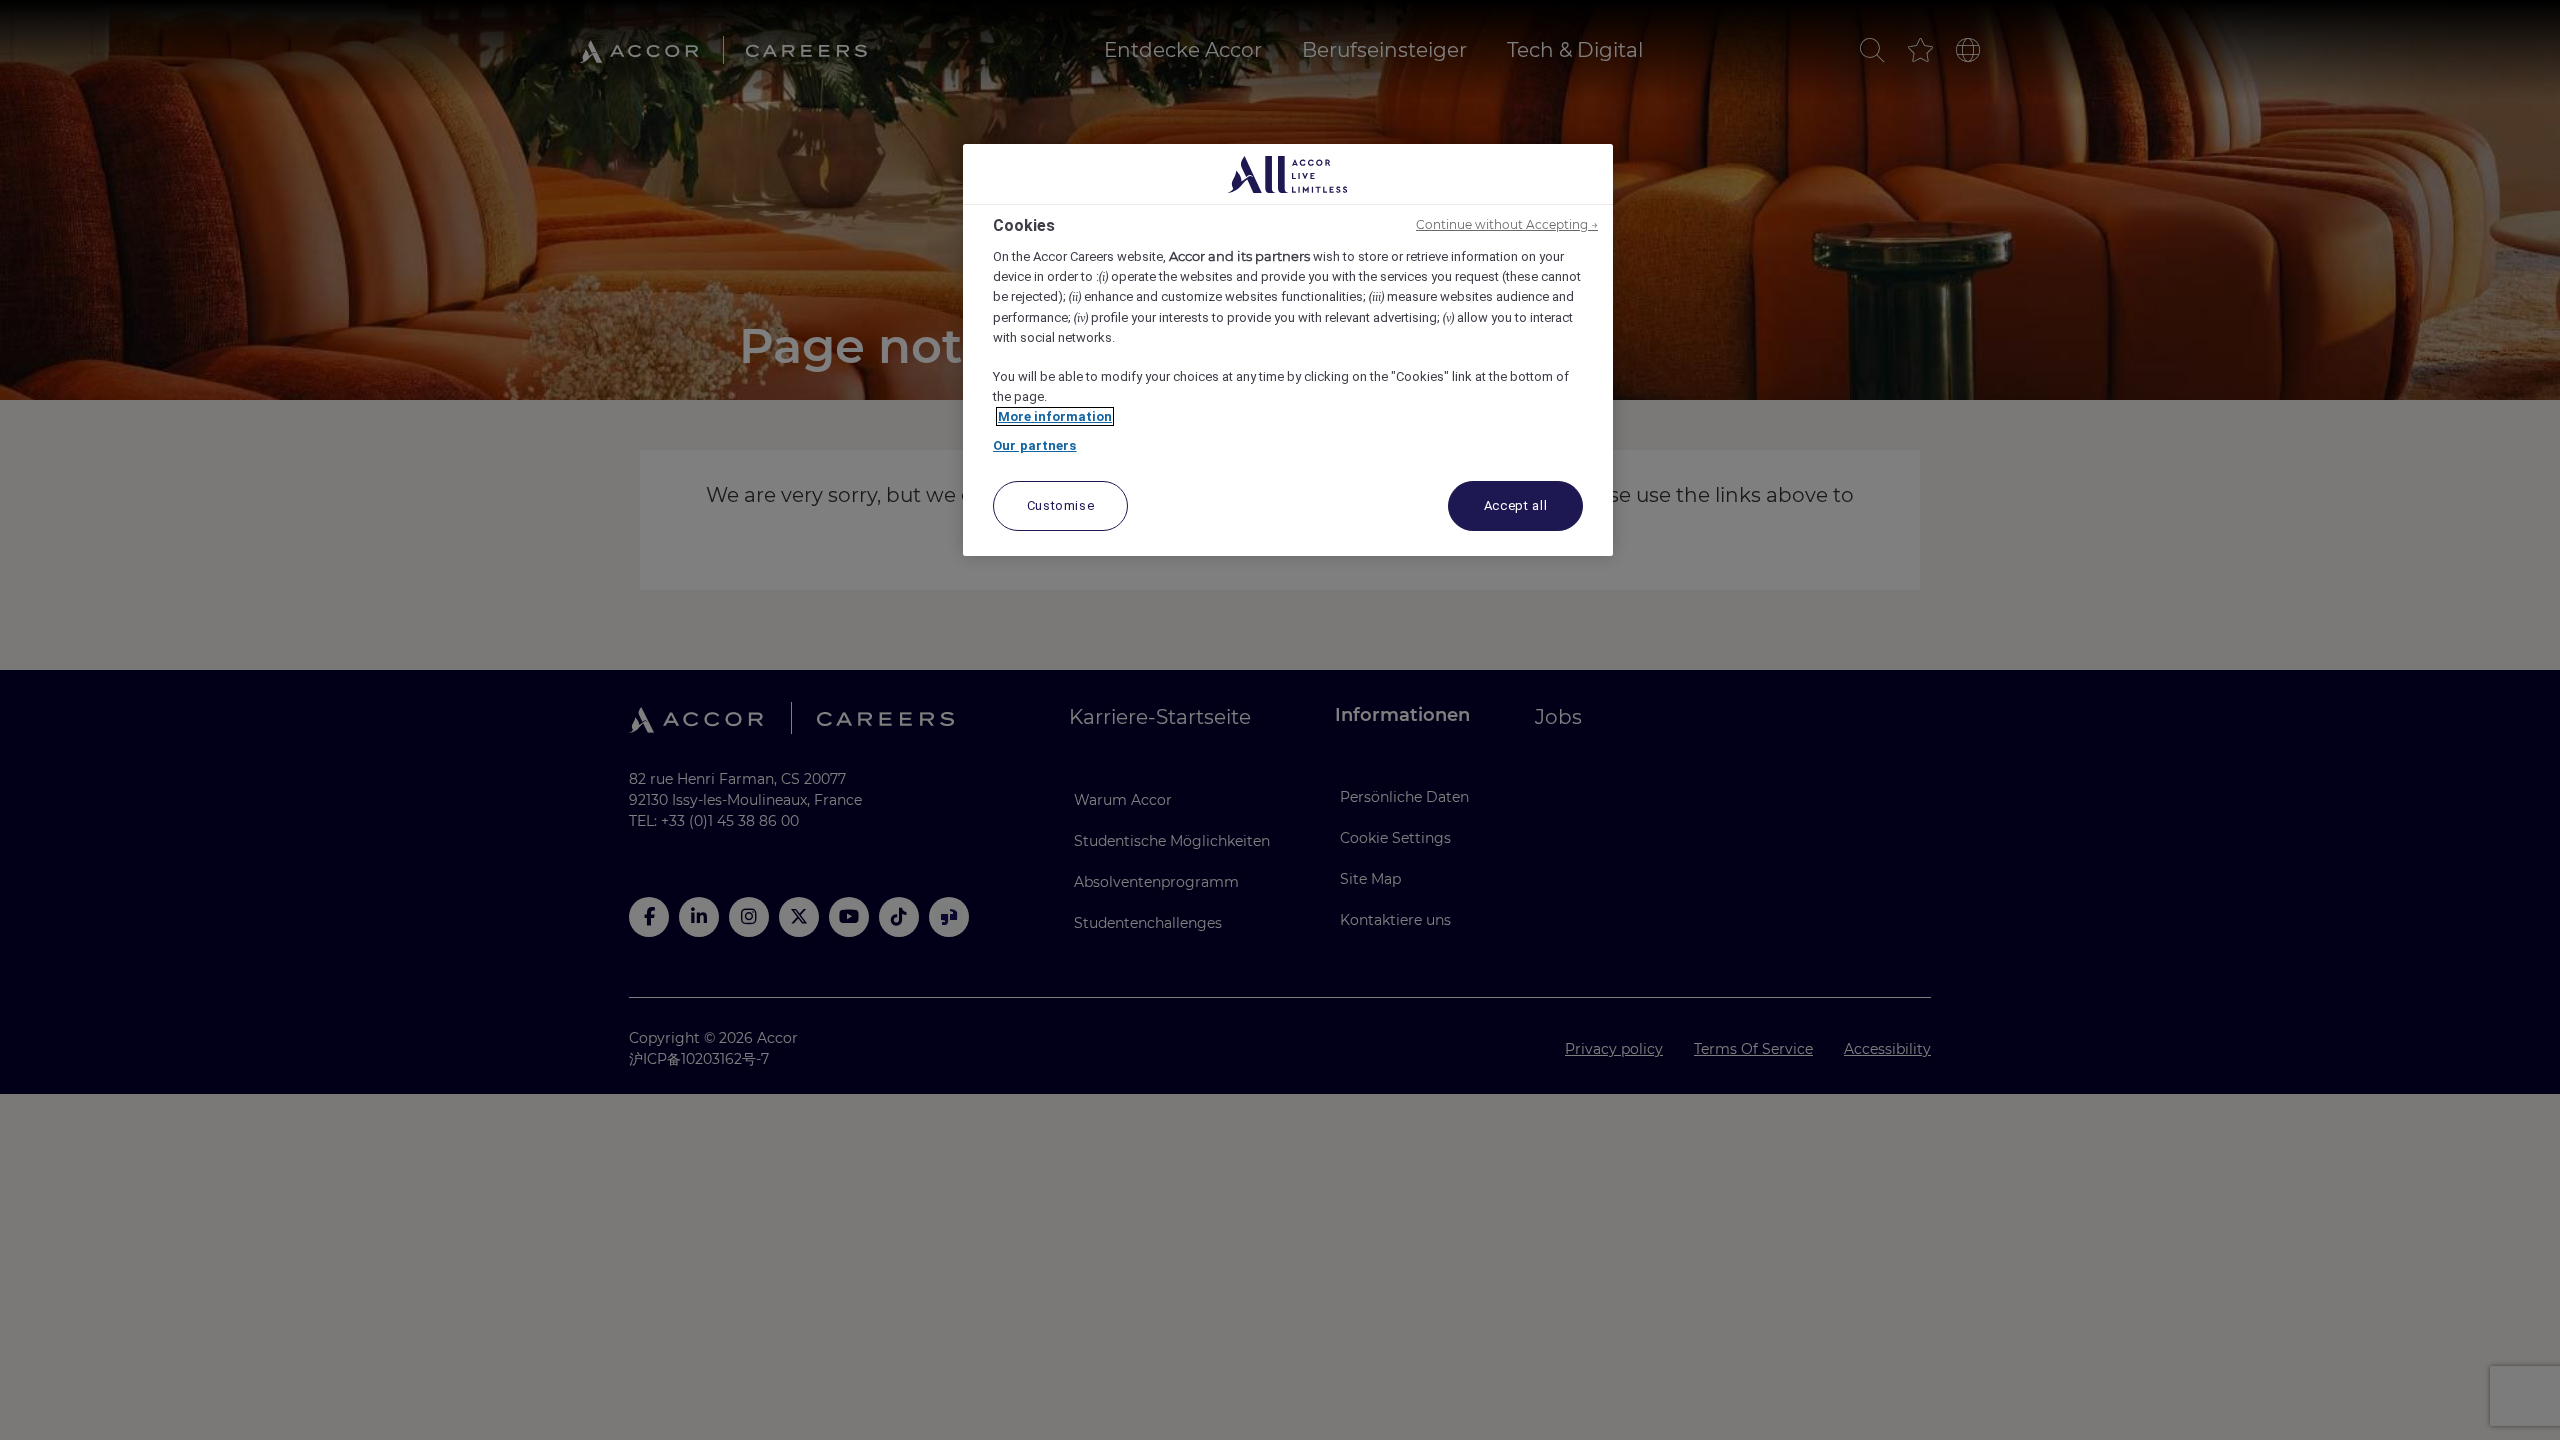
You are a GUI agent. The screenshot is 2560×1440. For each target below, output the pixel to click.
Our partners (1035, 445)
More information (1055, 416)
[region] (1288, 350)
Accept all (1516, 505)
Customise (1061, 505)
